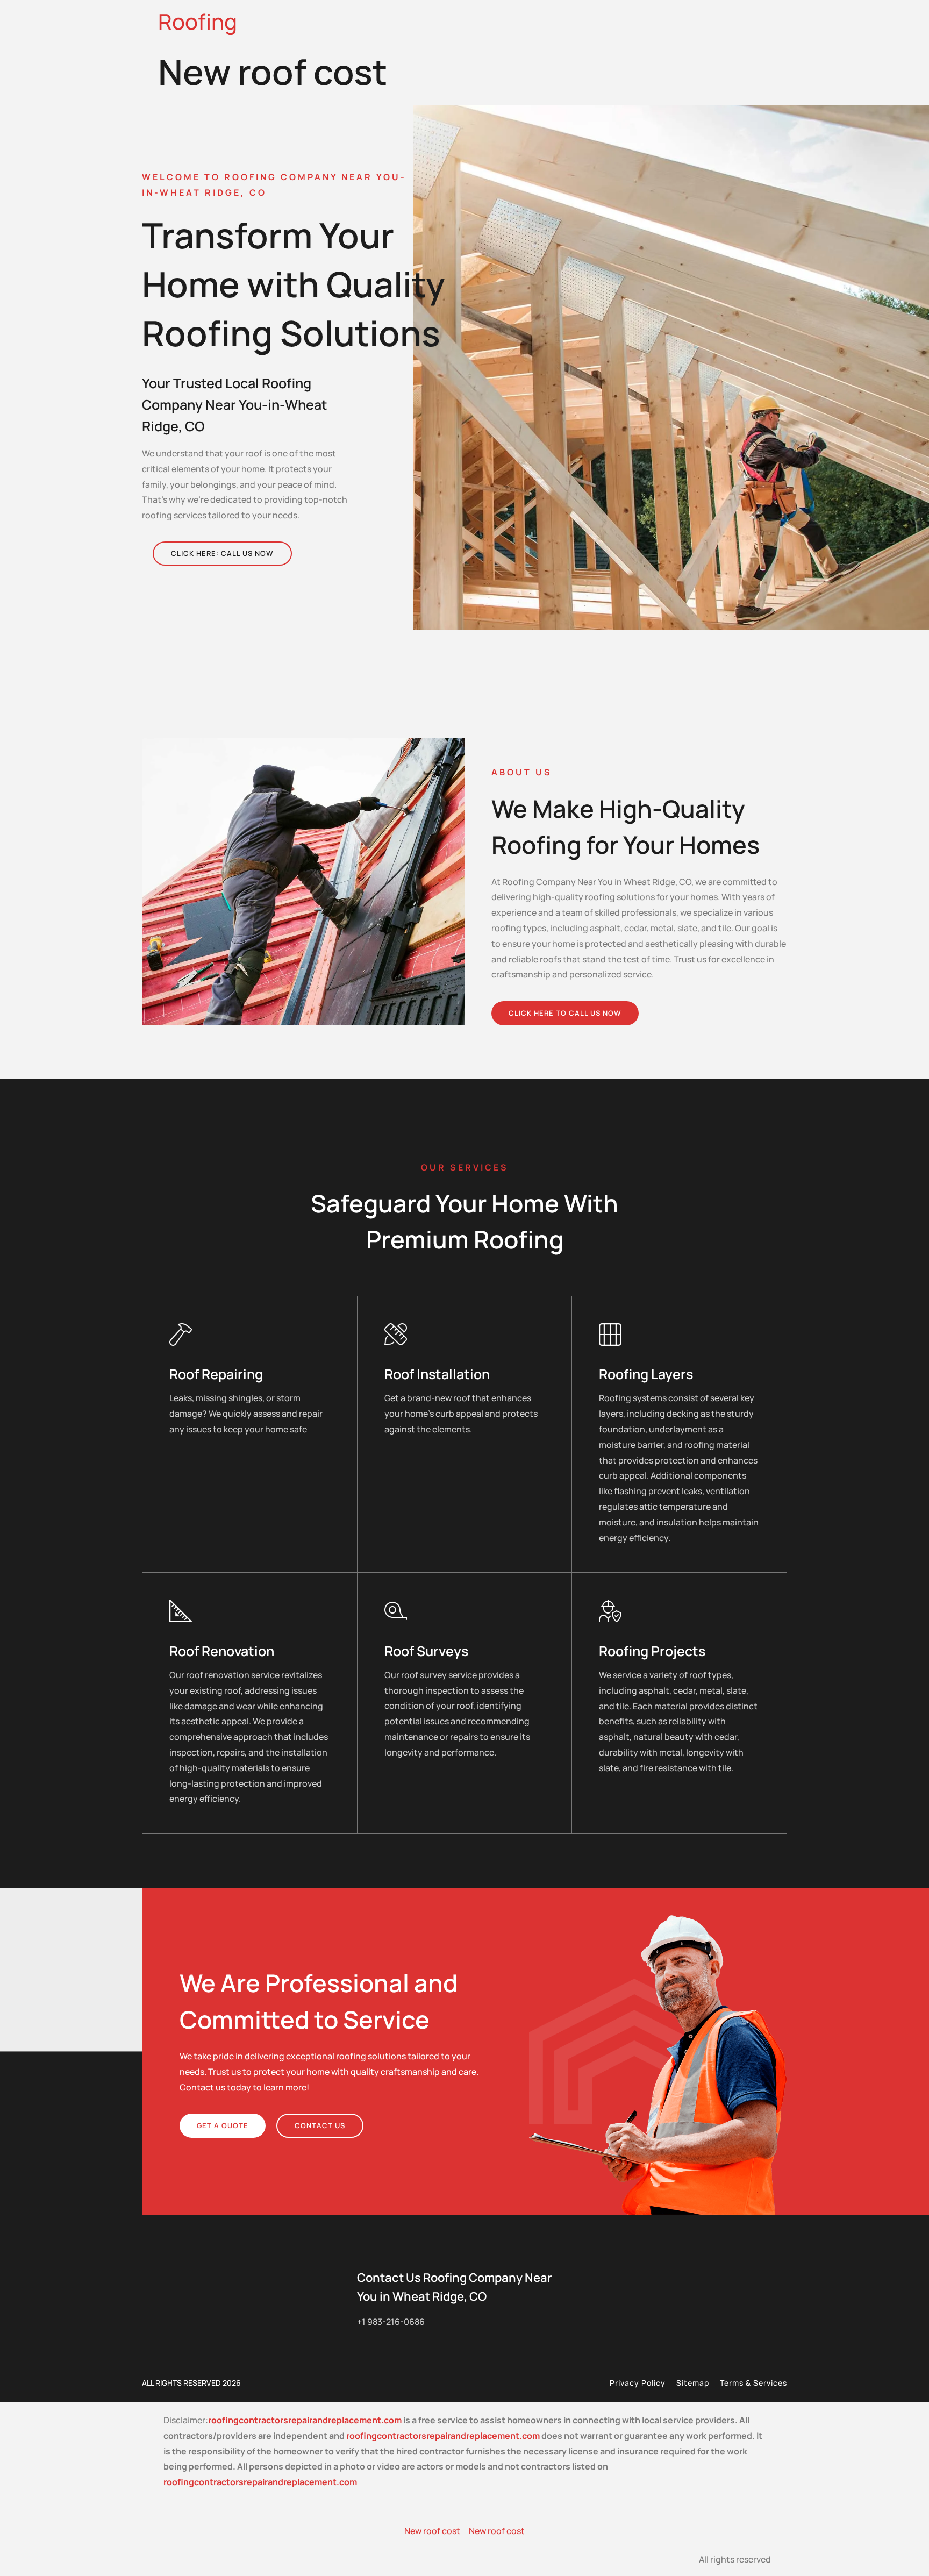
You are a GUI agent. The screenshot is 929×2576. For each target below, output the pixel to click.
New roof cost (432, 2531)
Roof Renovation (222, 1651)
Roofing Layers (646, 1374)
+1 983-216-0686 (391, 2322)
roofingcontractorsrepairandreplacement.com (305, 2420)
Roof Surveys (426, 1651)
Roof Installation (437, 1374)
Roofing (198, 21)
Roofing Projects (652, 1651)
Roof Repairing (216, 1374)
